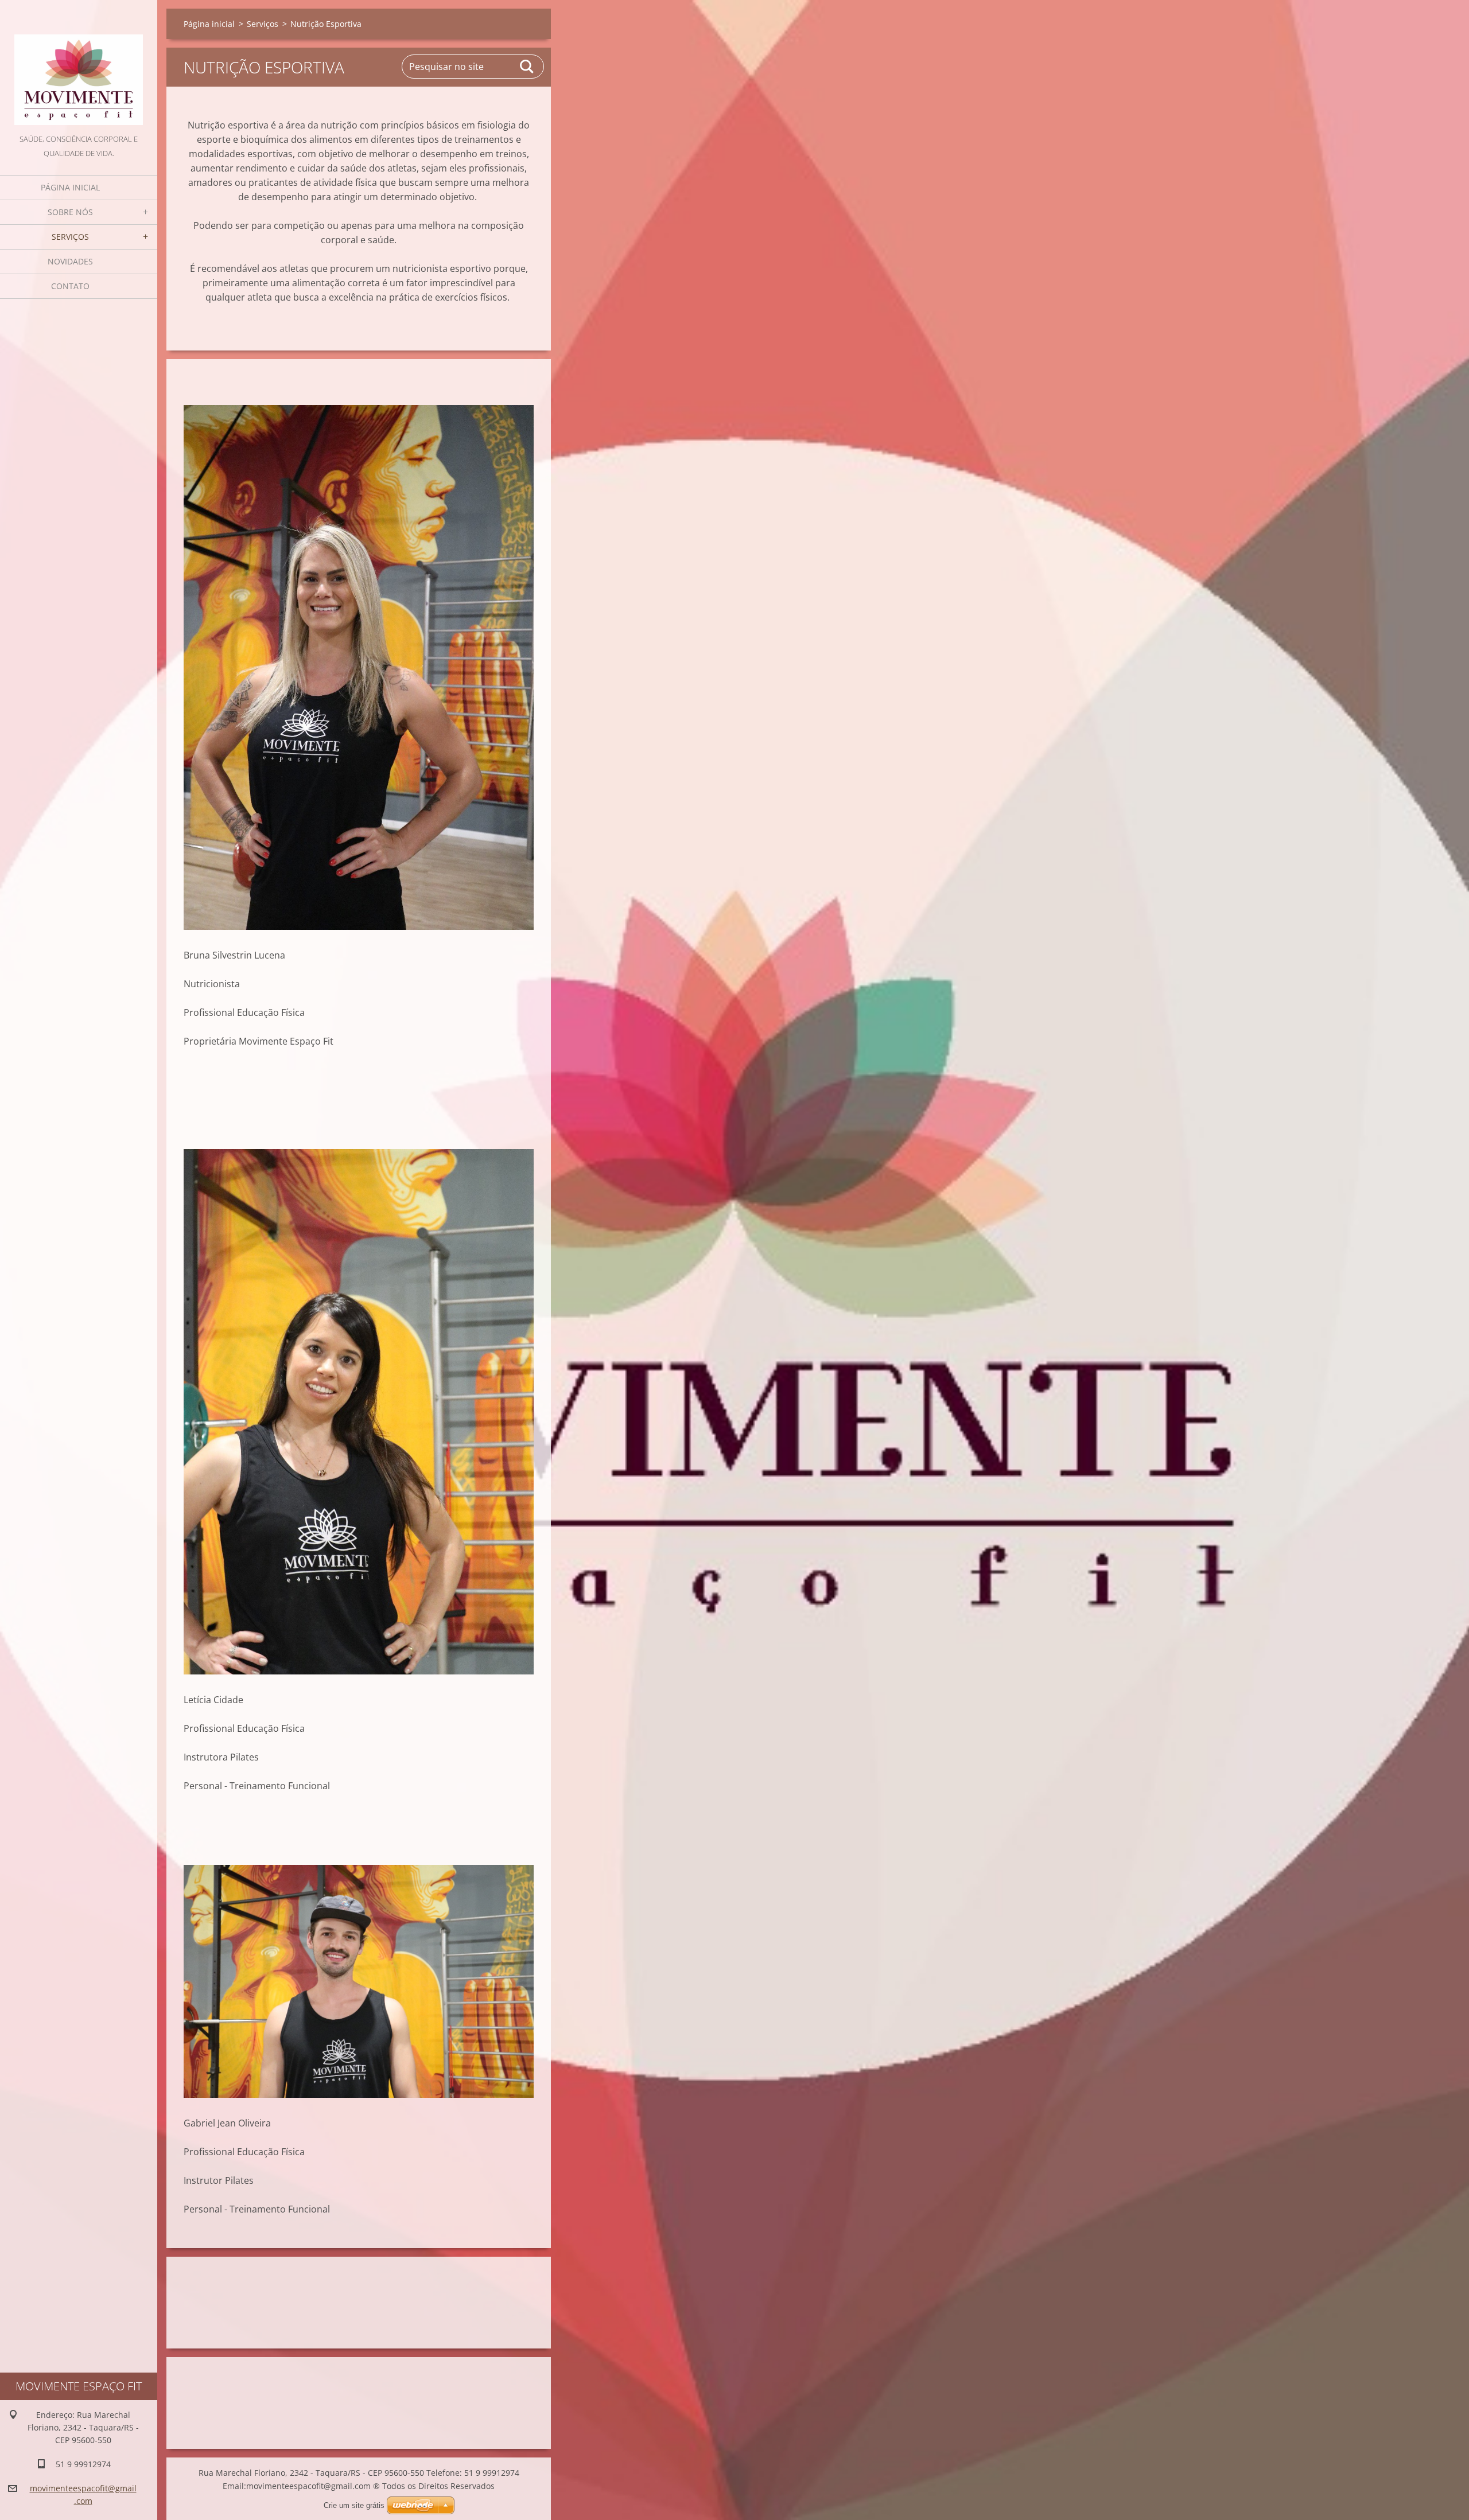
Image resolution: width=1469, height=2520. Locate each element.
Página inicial (70, 187)
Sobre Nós (70, 212)
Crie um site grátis (354, 2505)
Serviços (70, 237)
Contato (70, 286)
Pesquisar (527, 67)
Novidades (70, 261)
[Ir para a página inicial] (79, 66)
